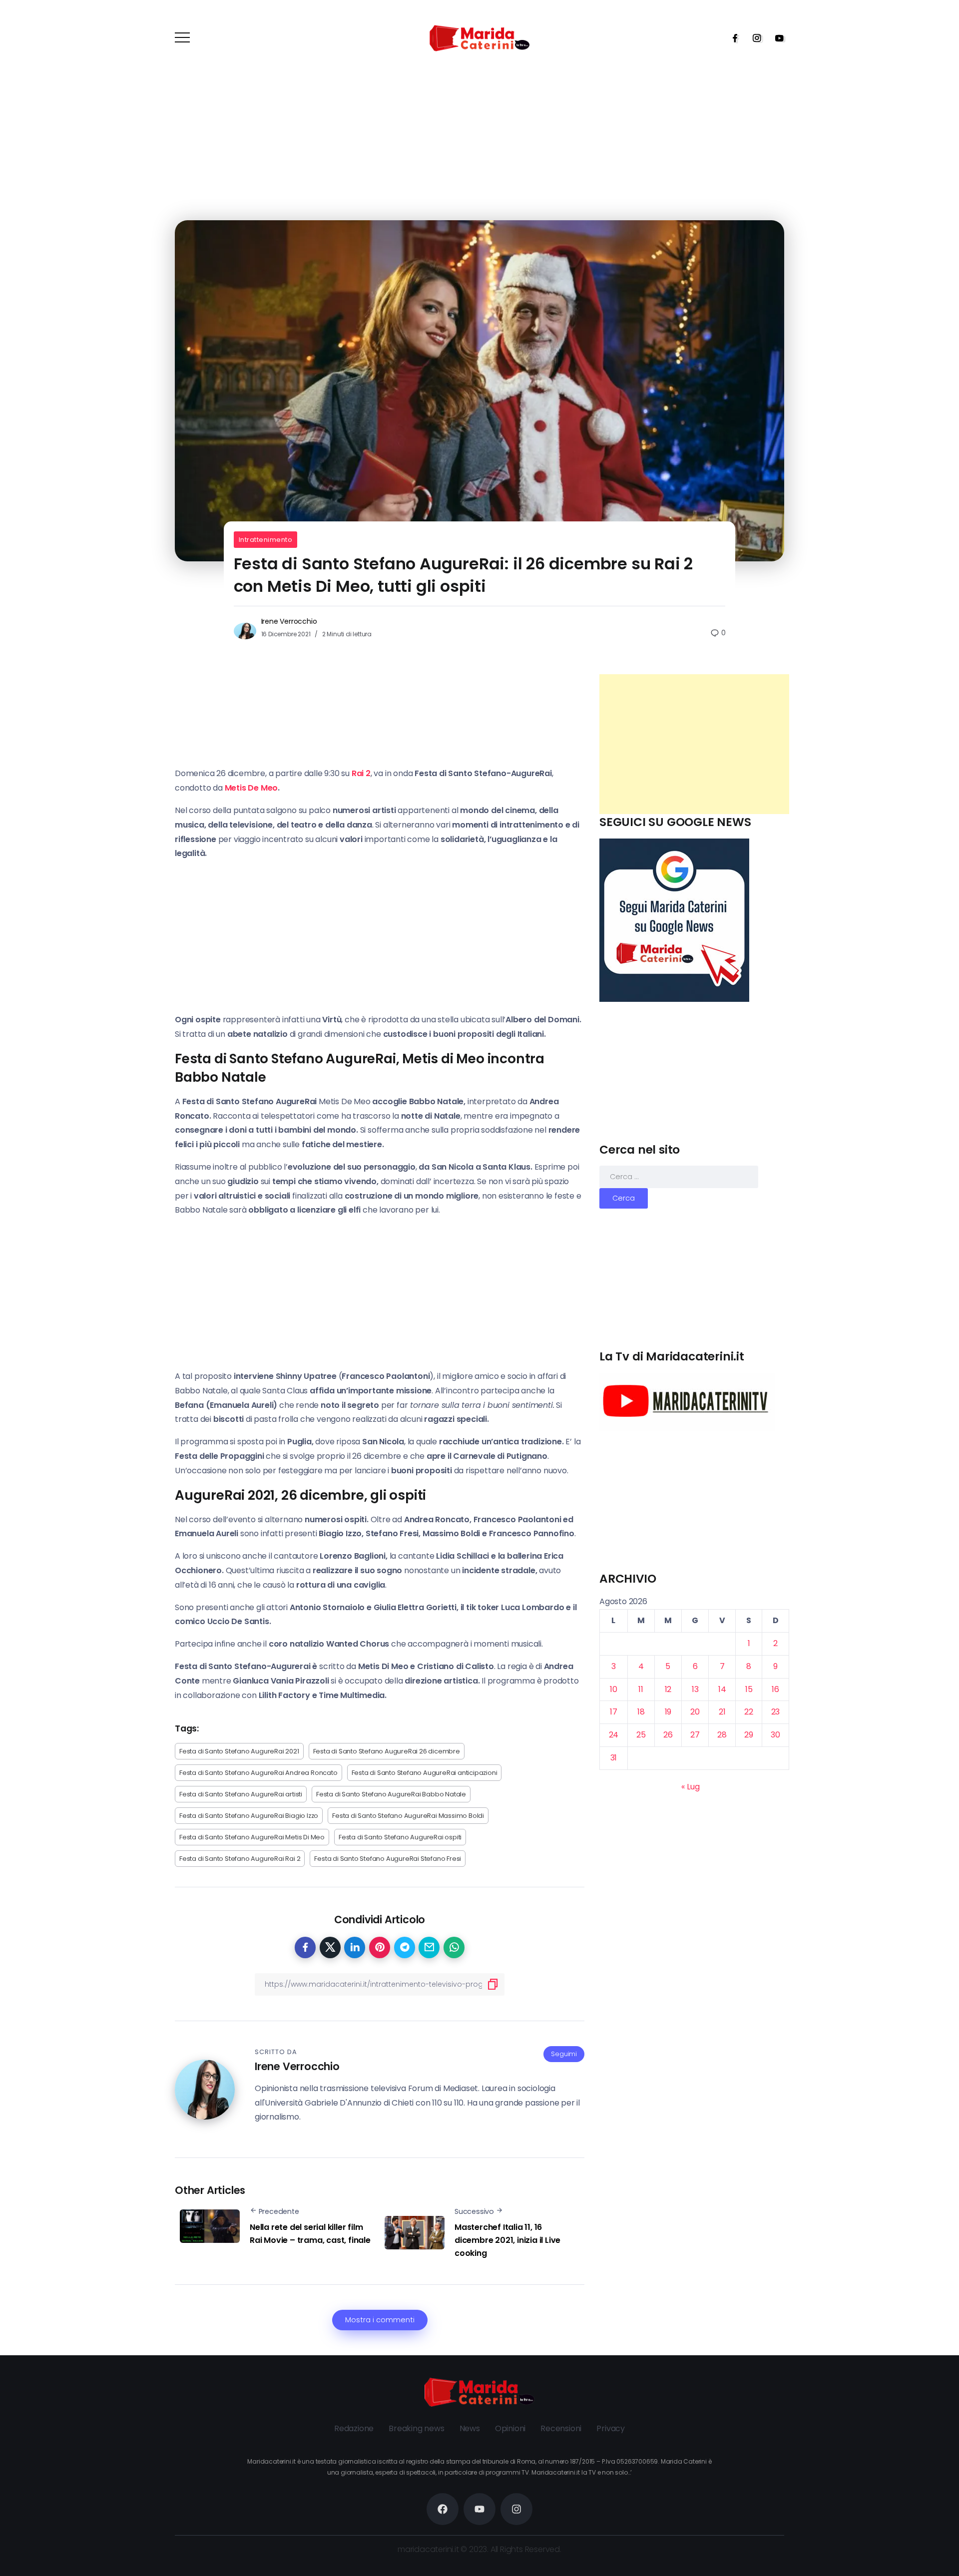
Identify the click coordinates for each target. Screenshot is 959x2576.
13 (695, 1689)
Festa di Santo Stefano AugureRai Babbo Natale (391, 1794)
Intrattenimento (266, 540)
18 (641, 1712)
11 (641, 1689)
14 (722, 1689)
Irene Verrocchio (289, 621)
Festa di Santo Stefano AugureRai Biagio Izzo (249, 1816)
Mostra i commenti (380, 2320)
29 (749, 1735)
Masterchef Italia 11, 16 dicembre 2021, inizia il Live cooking (507, 2240)
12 (668, 1689)
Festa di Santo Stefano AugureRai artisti (241, 1794)
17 (614, 1712)
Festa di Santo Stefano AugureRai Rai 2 (240, 1859)
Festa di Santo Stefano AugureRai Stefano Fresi (388, 1859)
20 (695, 1712)
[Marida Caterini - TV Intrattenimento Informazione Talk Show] (479, 38)
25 (641, 1735)
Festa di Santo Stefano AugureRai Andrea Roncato (258, 1773)
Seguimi (564, 2054)
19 (668, 1712)
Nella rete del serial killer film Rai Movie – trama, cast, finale (310, 2234)
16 (775, 1689)
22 (749, 1712)
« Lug (690, 1787)
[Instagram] (754, 38)
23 (776, 1712)
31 (614, 1758)
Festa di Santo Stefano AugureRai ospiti (400, 1837)
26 (668, 1735)
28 (722, 1735)
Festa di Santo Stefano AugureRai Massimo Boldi (408, 1816)
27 (695, 1735)
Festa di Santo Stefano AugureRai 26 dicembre (387, 1751)
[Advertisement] (694, 744)
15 (749, 1689)
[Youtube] (776, 38)
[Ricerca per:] (679, 1176)
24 (614, 1735)
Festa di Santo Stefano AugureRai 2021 (239, 1751)
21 (722, 1712)
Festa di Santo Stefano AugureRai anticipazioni (425, 1773)
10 (614, 1689)
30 (775, 1735)
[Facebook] (732, 38)
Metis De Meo (251, 788)
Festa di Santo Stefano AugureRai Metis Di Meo (252, 1837)
